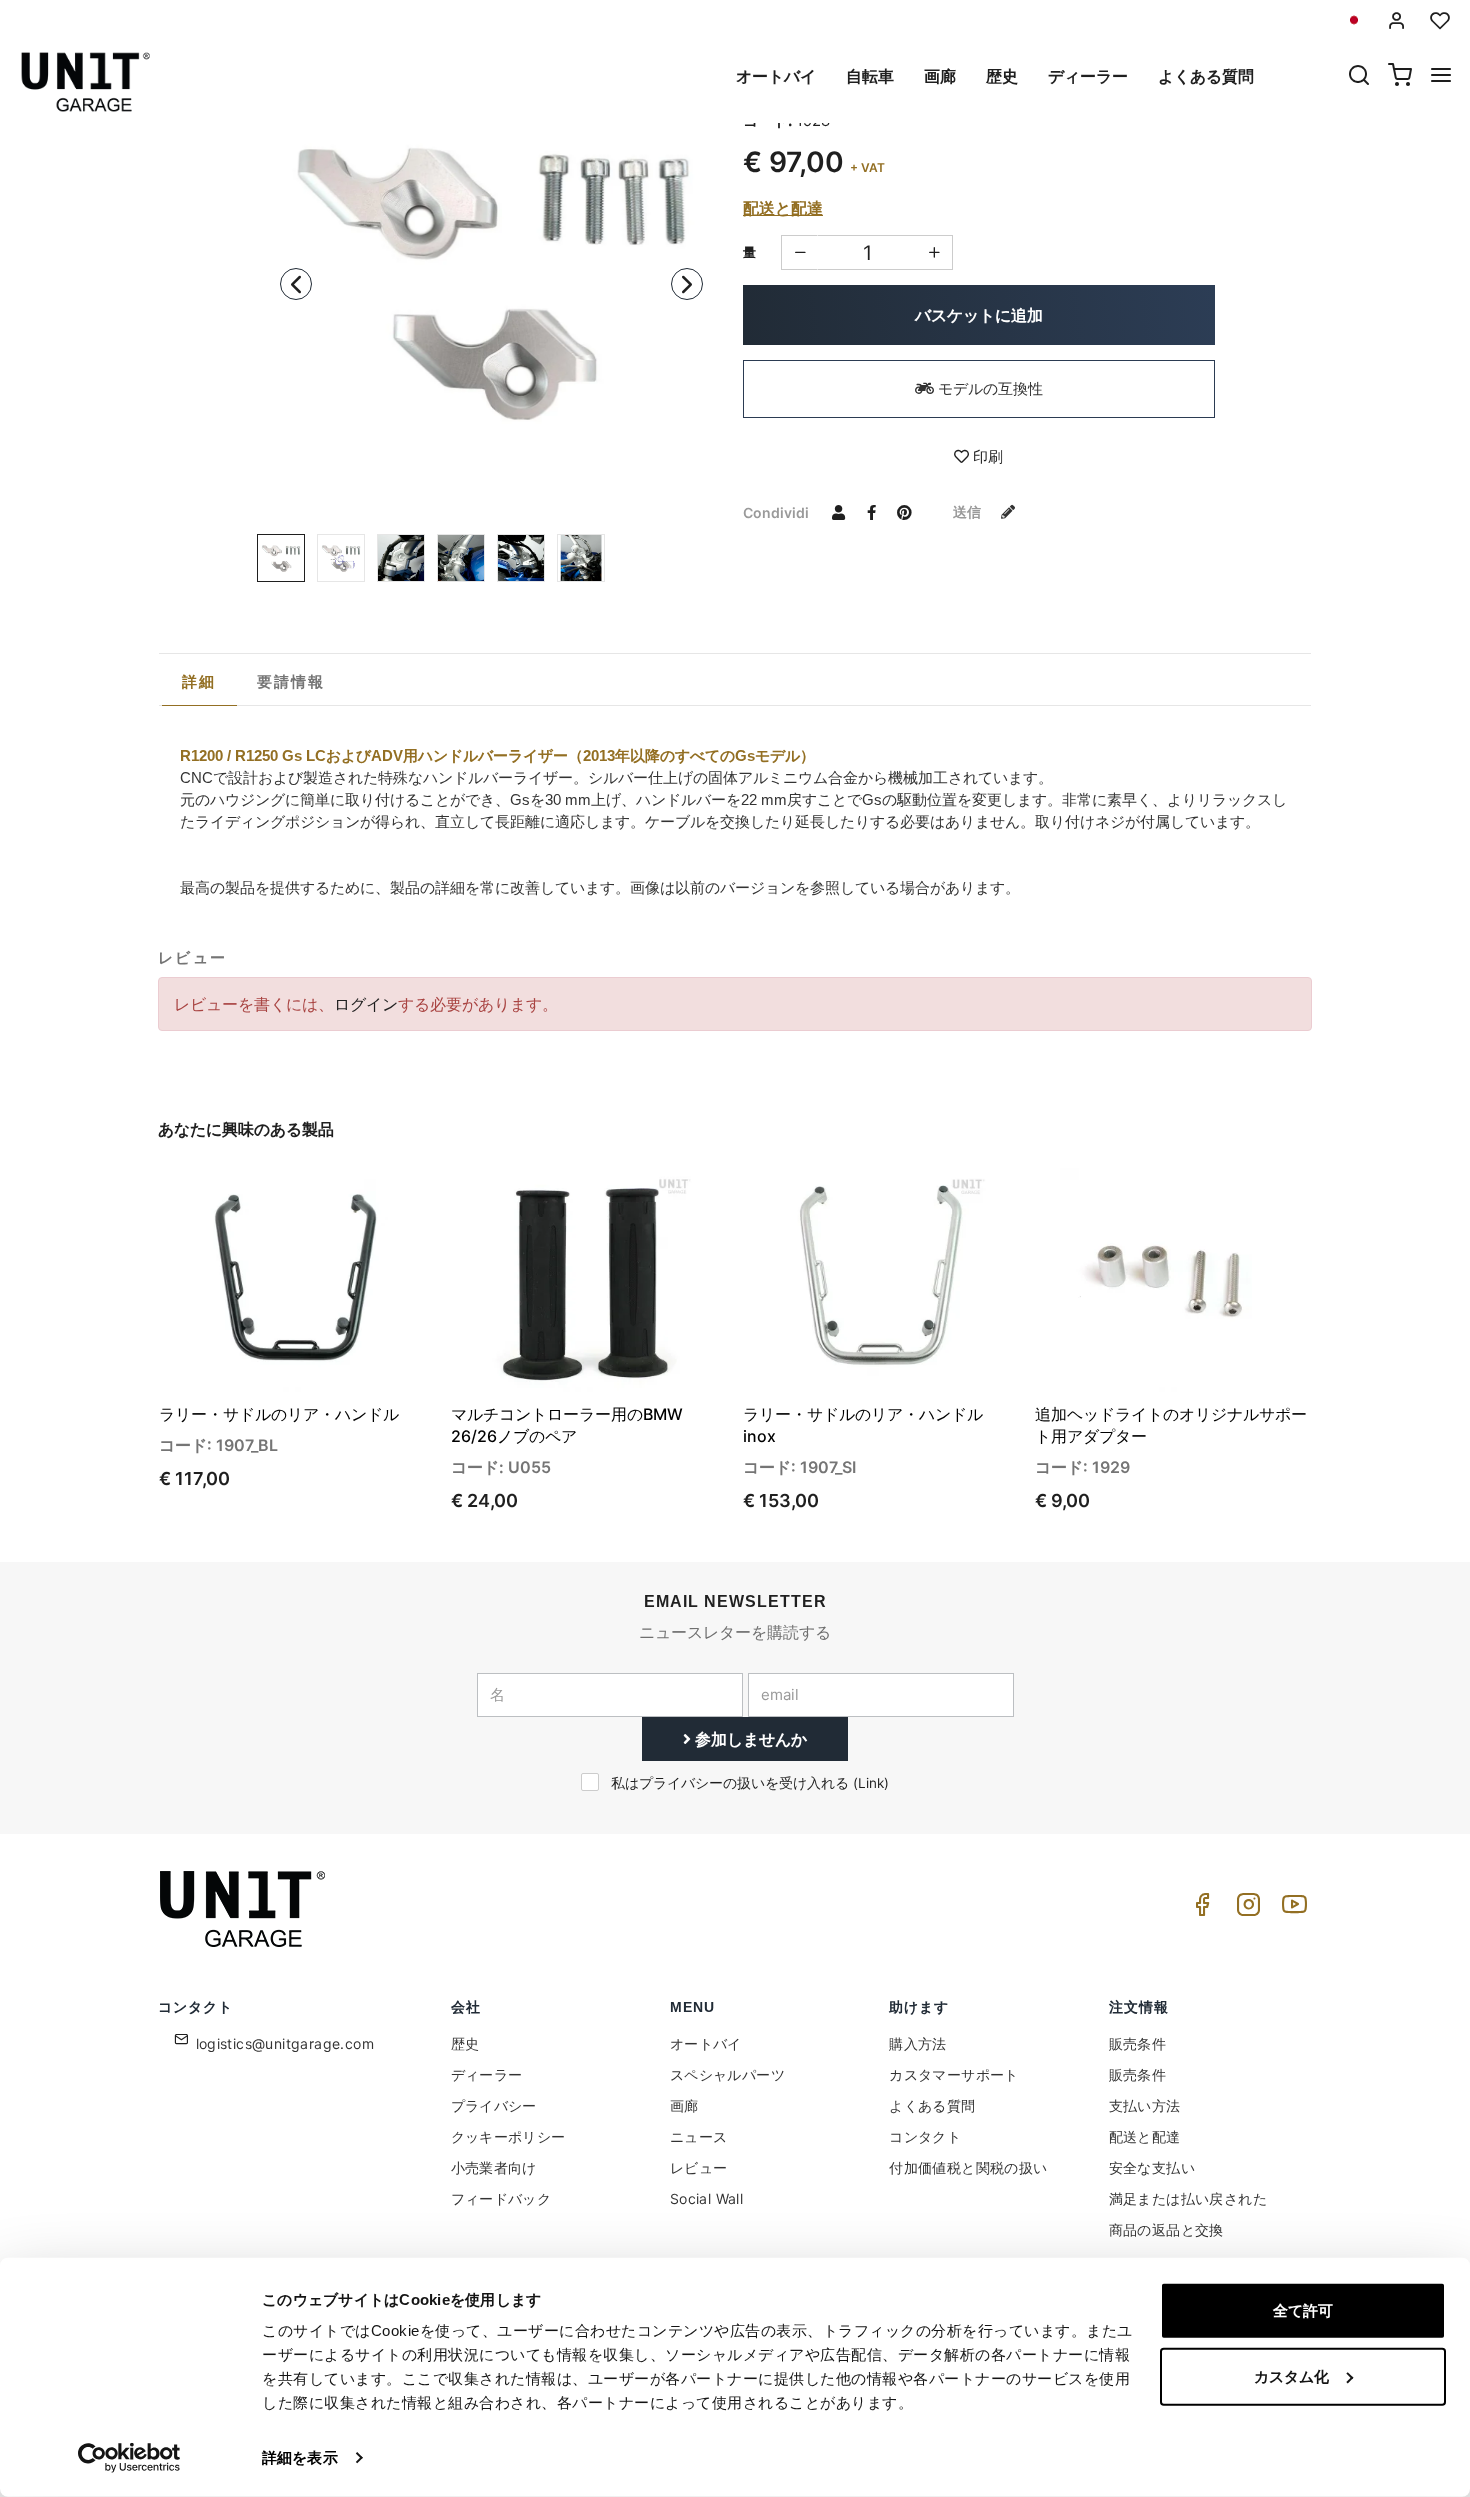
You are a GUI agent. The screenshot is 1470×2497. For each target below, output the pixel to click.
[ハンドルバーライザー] (341, 558)
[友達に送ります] (838, 512)
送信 (968, 511)
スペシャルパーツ (727, 2074)
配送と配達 (783, 208)
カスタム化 (1291, 2375)
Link (871, 1783)
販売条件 (1138, 2043)
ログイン (366, 1004)
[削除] (934, 252)
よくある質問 (1206, 76)
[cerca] (1359, 77)
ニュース (699, 2136)
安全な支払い (1152, 2167)
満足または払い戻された (1188, 2198)
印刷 (986, 456)
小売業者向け (494, 2167)
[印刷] (363, 1200)
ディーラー (1088, 76)
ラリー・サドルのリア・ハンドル (279, 1414)
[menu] (1441, 77)
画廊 (940, 76)
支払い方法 (1145, 2105)
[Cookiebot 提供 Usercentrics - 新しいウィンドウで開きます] (129, 2458)
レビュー (699, 2167)
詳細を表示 (300, 2457)
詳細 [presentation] (199, 681)
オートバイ (776, 76)
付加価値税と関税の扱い (968, 2167)
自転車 (870, 76)
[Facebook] (1199, 1909)
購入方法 (918, 2043)
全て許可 (1303, 2310)
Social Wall (706, 2198)
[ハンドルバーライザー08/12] (492, 278)
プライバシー (494, 2105)
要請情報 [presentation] (291, 681)
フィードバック (501, 2198)
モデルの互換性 (988, 388)
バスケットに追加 (979, 315)
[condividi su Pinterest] (904, 512)
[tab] (199, 682)
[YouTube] (1291, 1909)
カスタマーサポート (954, 2074)
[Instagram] (1245, 1909)
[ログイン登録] (1397, 20)
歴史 (1002, 76)
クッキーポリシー (508, 2136)
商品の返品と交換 (1166, 2229)
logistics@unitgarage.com (285, 2043)
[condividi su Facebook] (871, 512)
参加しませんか (749, 1739)
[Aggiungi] (799, 252)
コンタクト (925, 2136)
